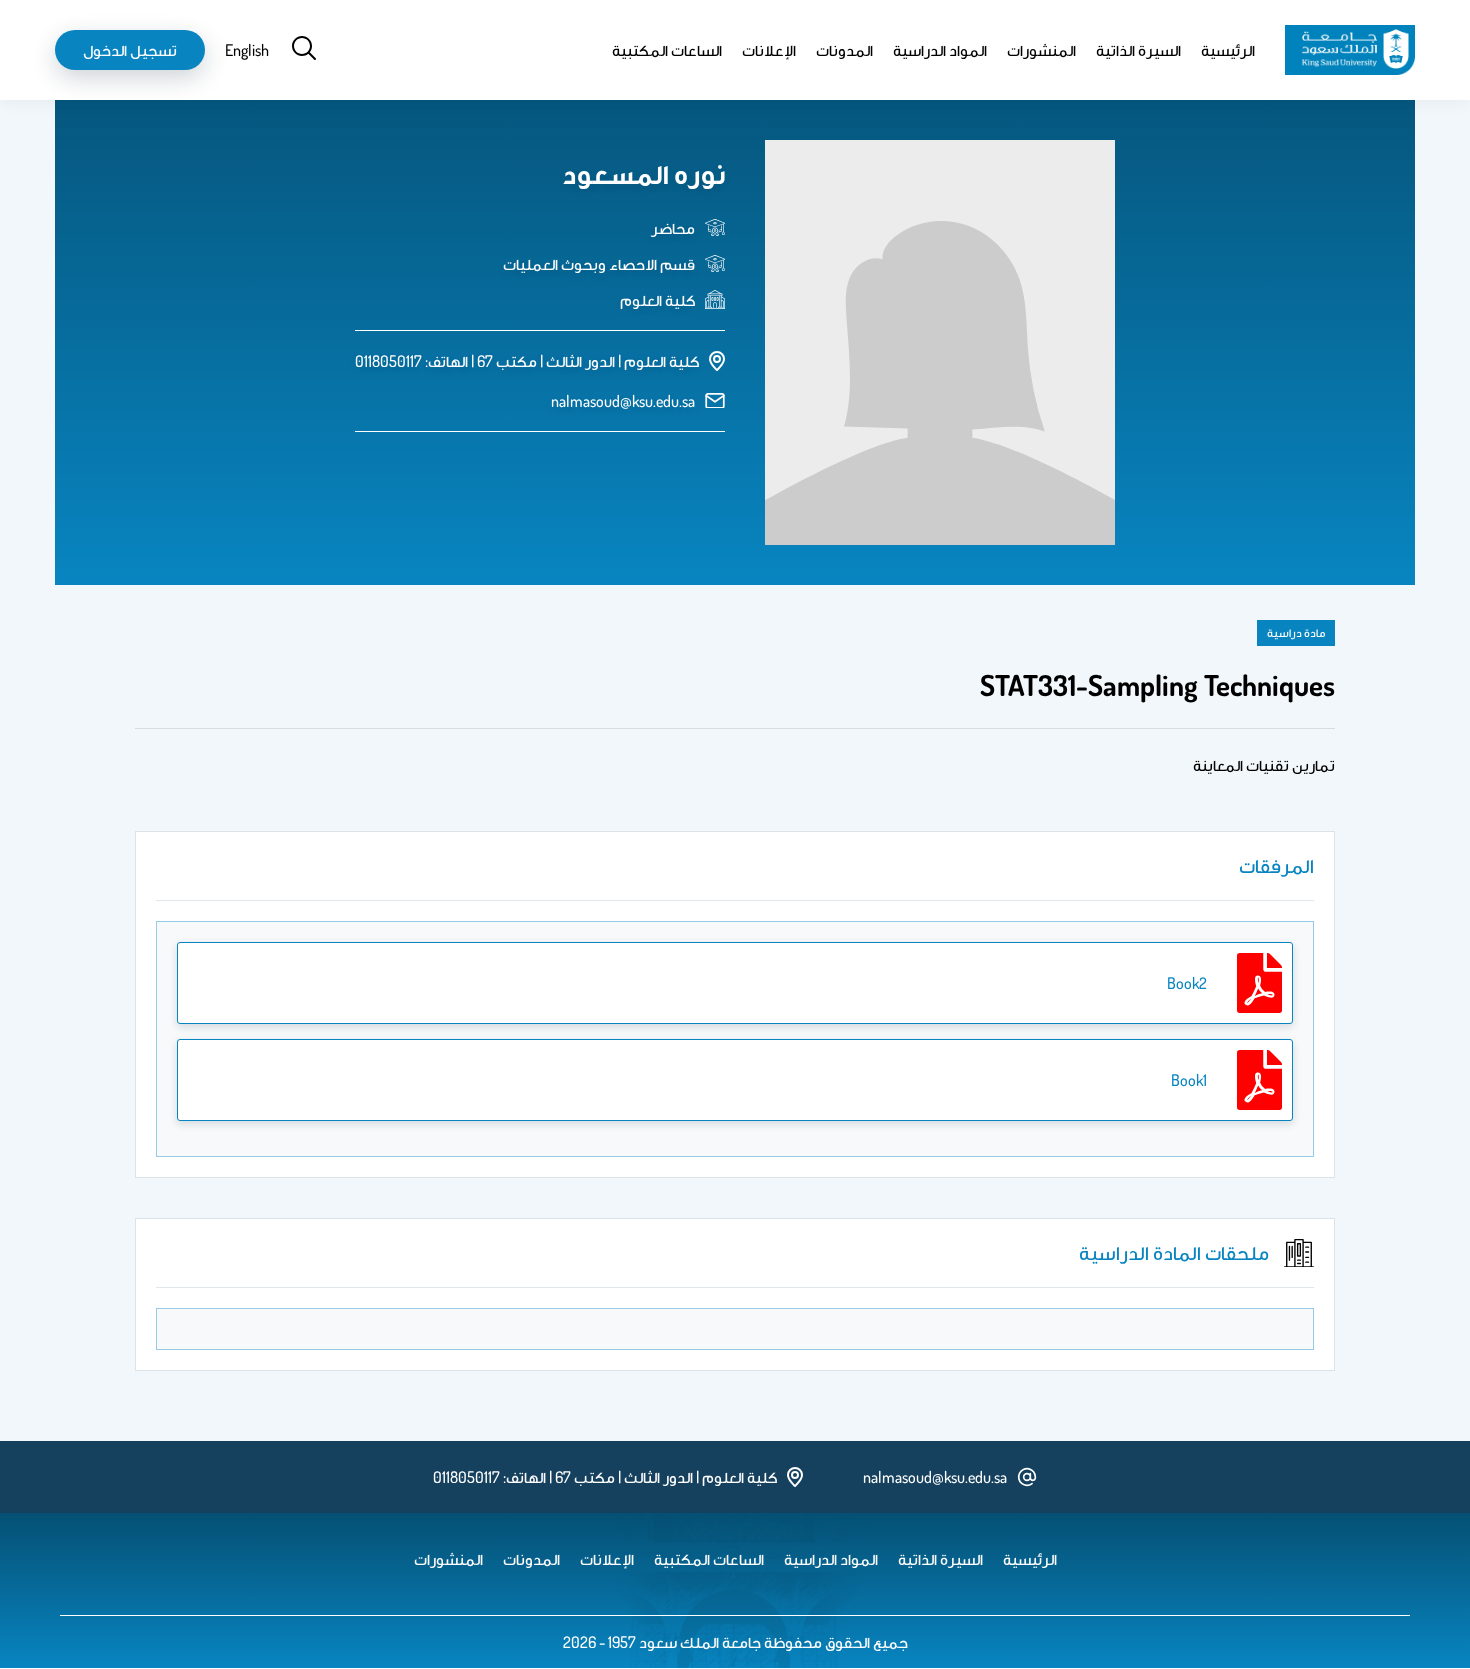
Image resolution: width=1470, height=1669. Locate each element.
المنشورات (1041, 50)
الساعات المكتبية (667, 50)
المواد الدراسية (940, 50)
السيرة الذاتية (1138, 50)
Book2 (1187, 983)
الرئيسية (1228, 50)
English (247, 50)
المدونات (844, 50)
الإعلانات (769, 50)
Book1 (1189, 1080)
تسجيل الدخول (130, 50)
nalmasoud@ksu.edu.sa (623, 401)
